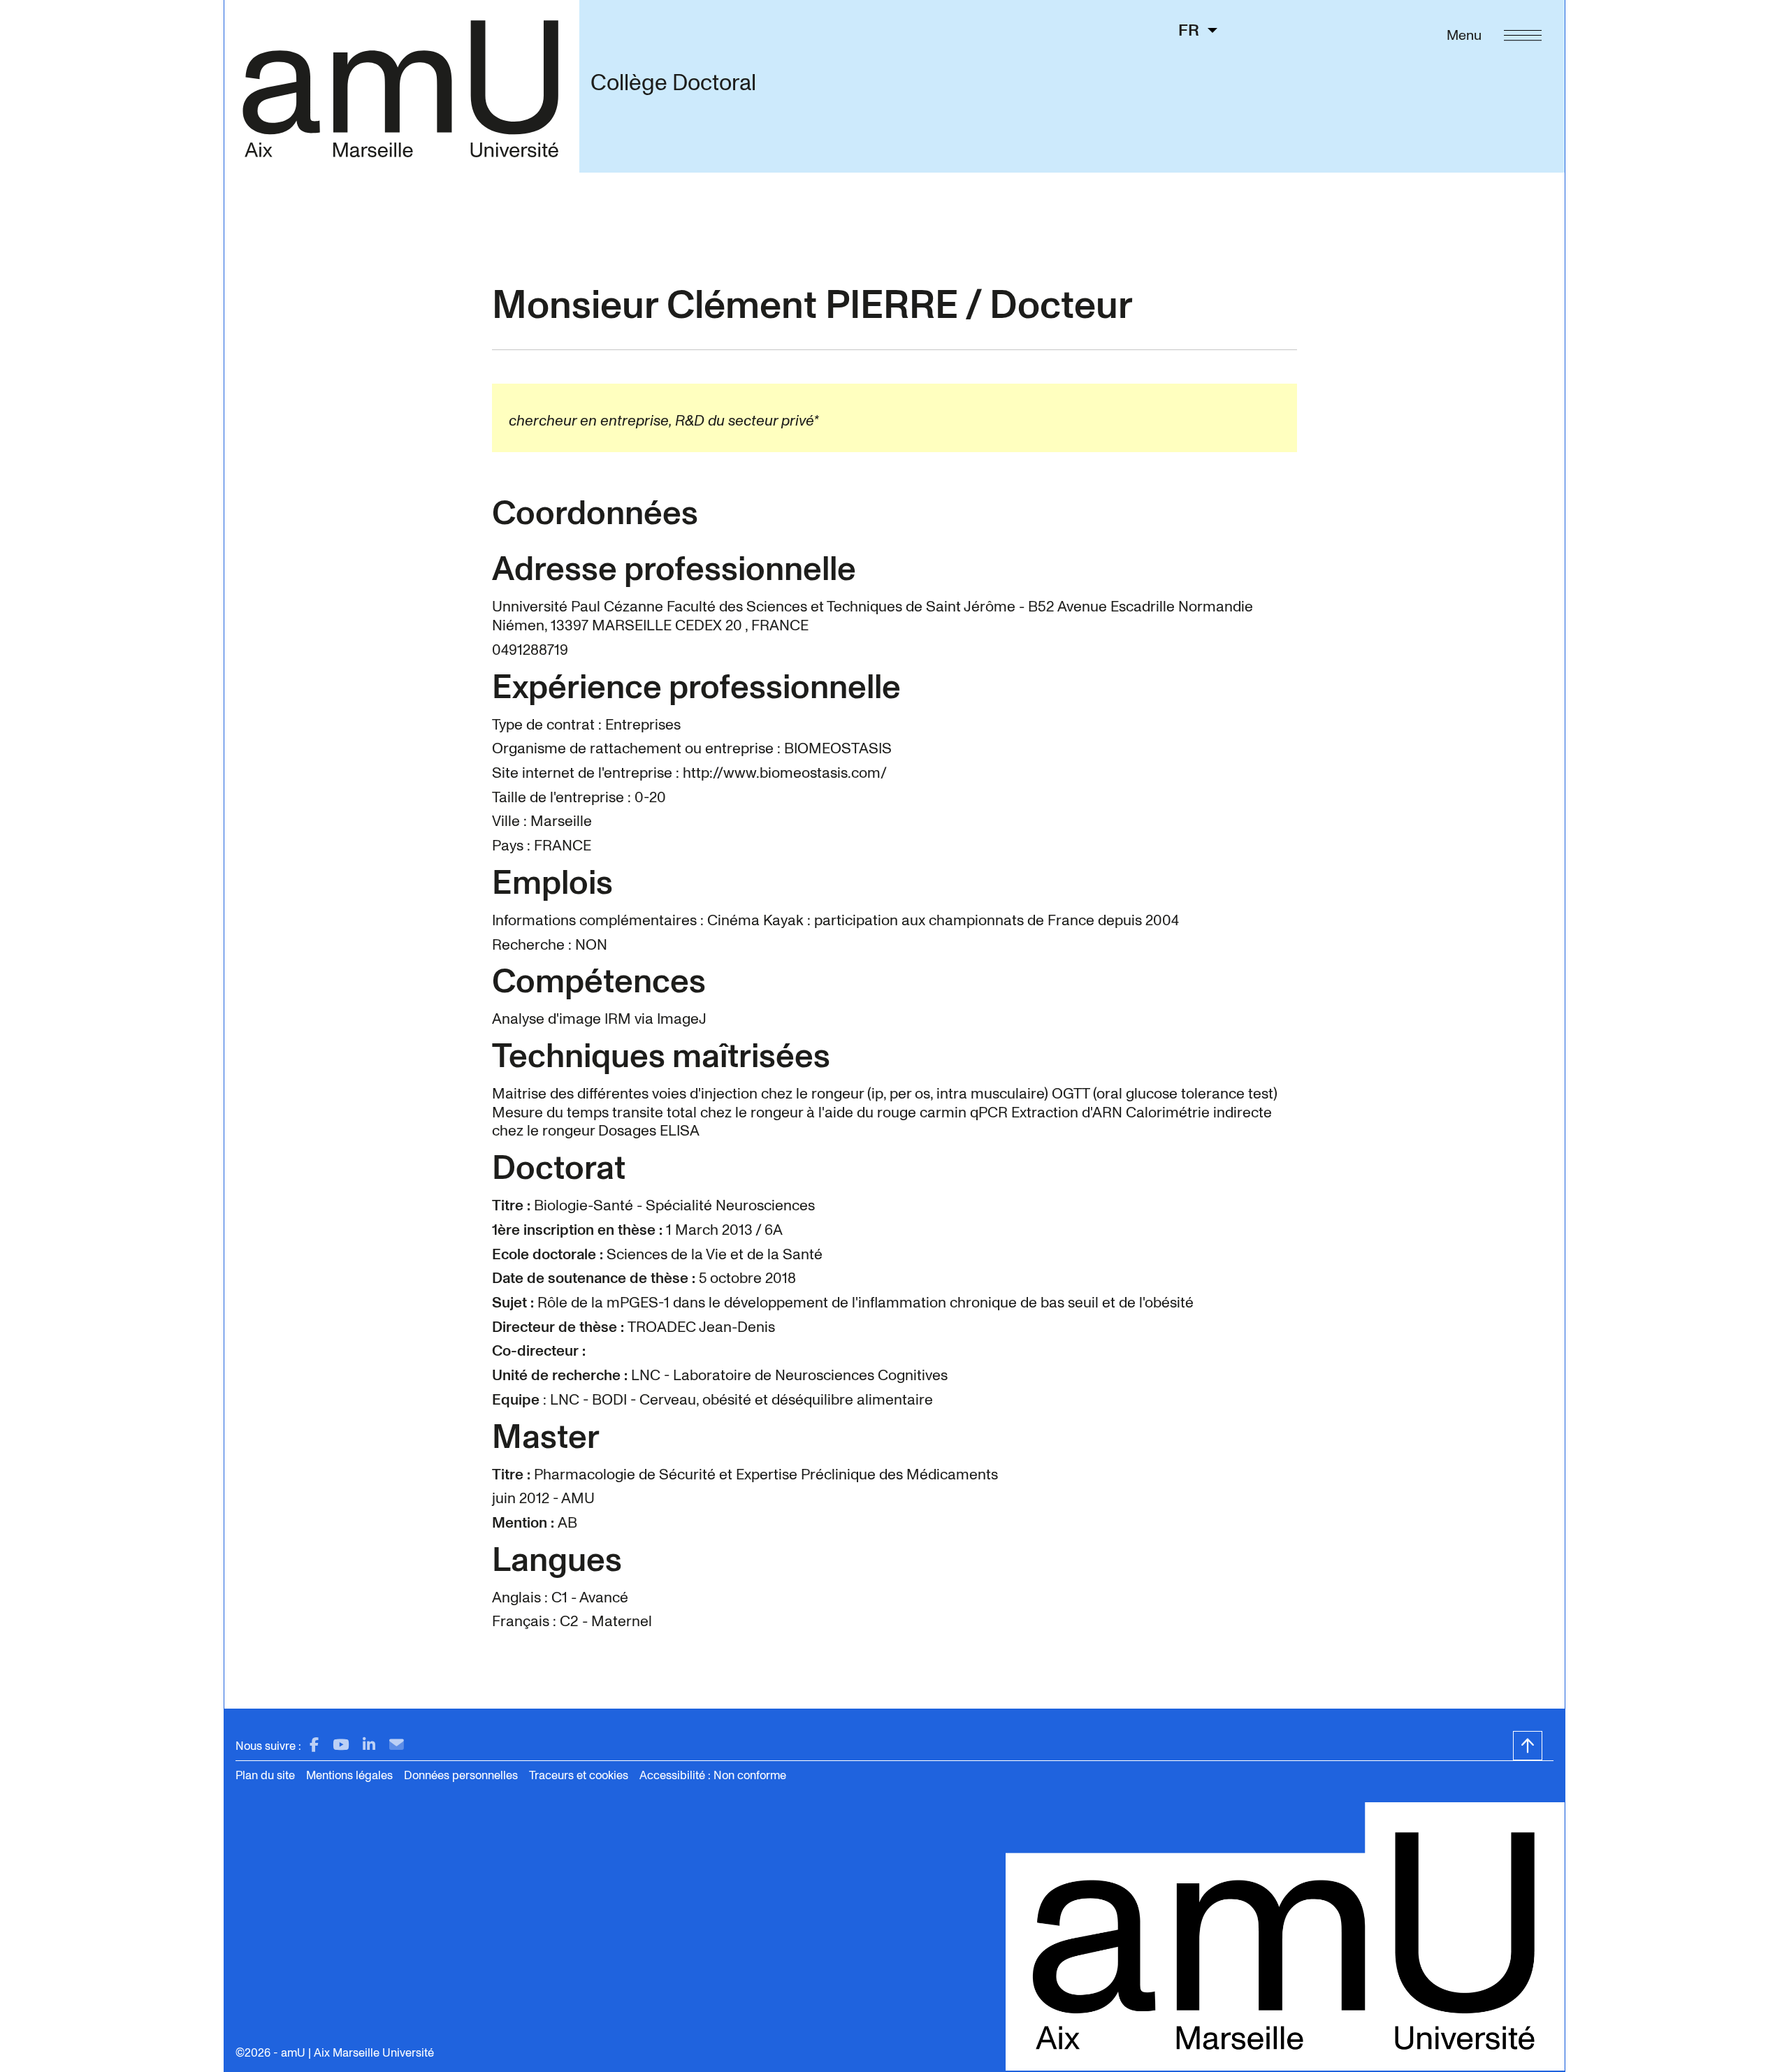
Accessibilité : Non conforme (713, 1775)
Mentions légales (349, 1775)
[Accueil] (401, 86)
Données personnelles (461, 1775)
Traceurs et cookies (579, 1775)
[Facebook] (314, 1745)
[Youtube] (341, 1745)
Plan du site (265, 1775)
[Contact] (397, 1745)
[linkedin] (369, 1745)
